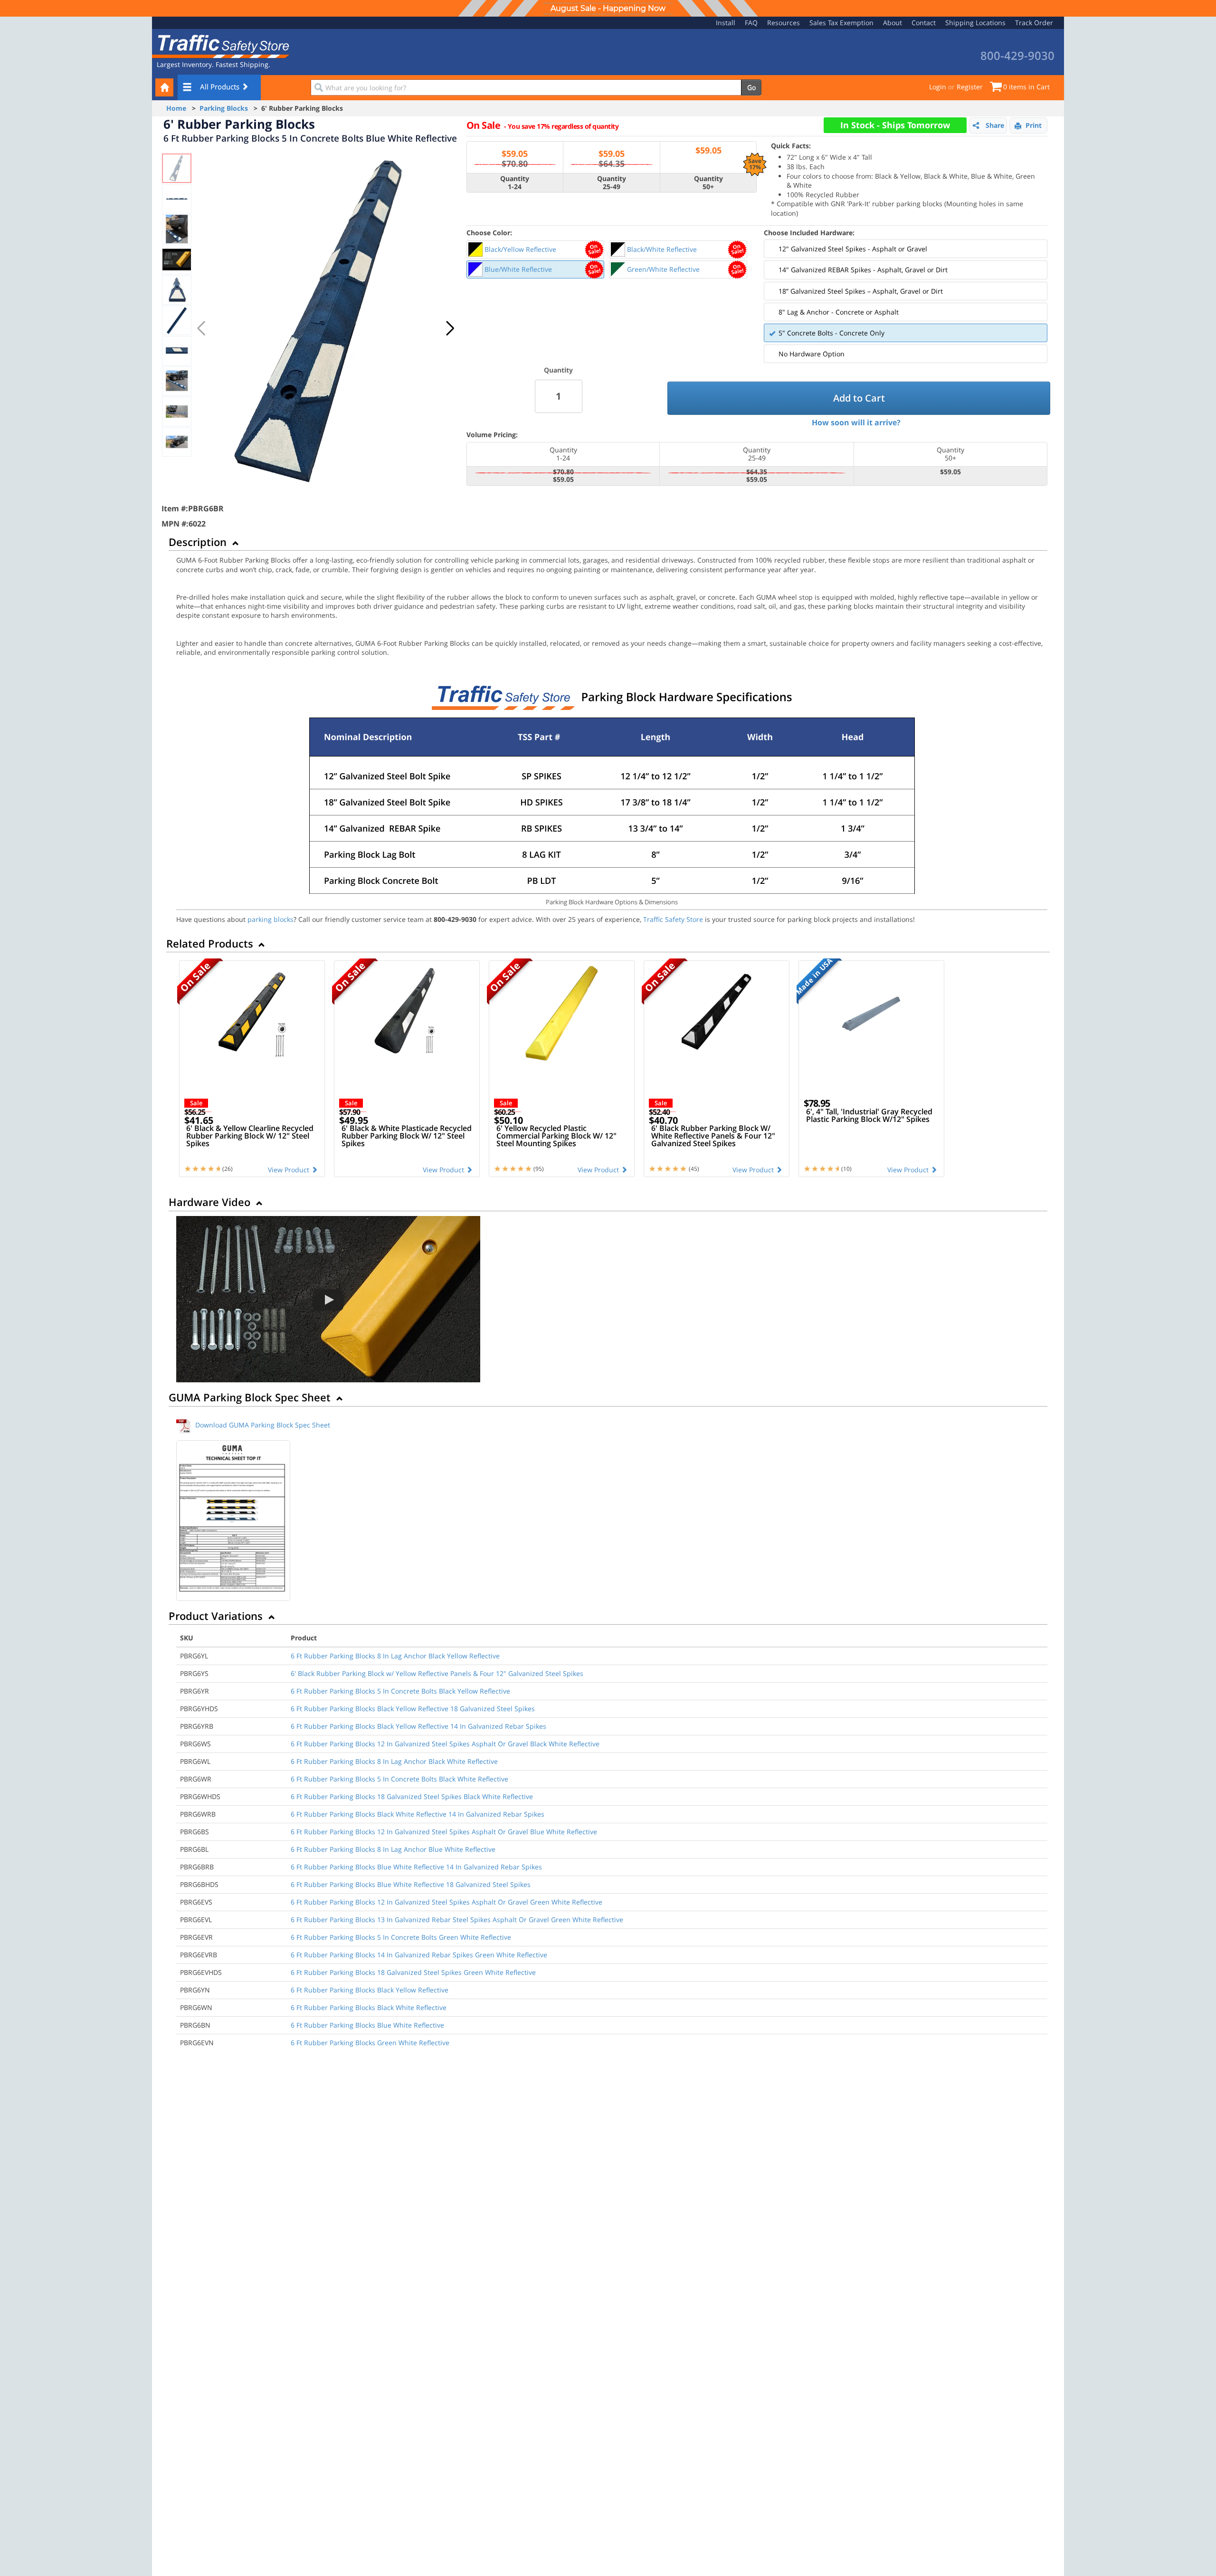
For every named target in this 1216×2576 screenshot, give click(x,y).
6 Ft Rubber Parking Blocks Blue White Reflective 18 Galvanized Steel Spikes (411, 1884)
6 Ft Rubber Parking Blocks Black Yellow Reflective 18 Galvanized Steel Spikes (413, 1709)
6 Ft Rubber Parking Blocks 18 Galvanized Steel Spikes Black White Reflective (412, 1796)
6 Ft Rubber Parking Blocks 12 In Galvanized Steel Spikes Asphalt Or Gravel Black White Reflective (445, 1744)
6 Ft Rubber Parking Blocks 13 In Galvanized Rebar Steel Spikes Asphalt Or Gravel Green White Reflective (457, 1920)
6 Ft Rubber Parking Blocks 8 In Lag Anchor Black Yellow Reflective (395, 1656)
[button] (450, 328)
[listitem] (536, 249)
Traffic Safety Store (673, 919)
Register (970, 87)
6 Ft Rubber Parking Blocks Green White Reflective (370, 2043)
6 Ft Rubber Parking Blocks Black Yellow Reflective (370, 1990)
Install (726, 23)
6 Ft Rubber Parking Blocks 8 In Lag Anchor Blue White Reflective (393, 1849)
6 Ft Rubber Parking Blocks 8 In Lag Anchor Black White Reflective (394, 1761)
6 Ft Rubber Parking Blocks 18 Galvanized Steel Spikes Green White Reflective (413, 1972)
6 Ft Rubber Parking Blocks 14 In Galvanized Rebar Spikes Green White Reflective (419, 1955)
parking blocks (271, 919)
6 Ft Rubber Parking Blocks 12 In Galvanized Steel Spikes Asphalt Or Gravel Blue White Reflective (444, 1832)
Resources (784, 23)
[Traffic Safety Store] (221, 45)
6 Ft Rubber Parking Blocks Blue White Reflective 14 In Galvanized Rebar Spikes (416, 1867)
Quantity (558, 370)
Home (176, 108)
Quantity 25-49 (612, 183)
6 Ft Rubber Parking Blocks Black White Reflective (369, 2007)
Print (1034, 125)
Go (751, 87)
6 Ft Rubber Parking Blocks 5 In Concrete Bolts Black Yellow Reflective (400, 1691)
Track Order (1034, 23)
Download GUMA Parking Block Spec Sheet (263, 1425)
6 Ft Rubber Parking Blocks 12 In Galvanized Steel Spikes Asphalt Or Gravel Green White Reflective (446, 1902)
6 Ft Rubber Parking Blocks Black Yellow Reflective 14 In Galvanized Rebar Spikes (418, 1726)
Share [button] (995, 125)
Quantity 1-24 (515, 183)
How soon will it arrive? (856, 422)
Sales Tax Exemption (841, 23)
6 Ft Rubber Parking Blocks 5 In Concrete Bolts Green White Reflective (401, 1937)
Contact (924, 23)
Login (938, 87)
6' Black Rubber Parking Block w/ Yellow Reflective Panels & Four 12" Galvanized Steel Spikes (437, 1673)
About (893, 23)
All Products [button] (221, 86)
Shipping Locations (975, 23)
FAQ (751, 23)
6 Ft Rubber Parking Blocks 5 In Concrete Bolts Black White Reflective (399, 1779)
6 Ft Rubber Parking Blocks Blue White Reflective (367, 2025)
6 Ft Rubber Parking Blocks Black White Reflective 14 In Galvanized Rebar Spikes (418, 1814)
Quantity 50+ (708, 183)
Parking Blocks (224, 108)
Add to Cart (859, 398)
